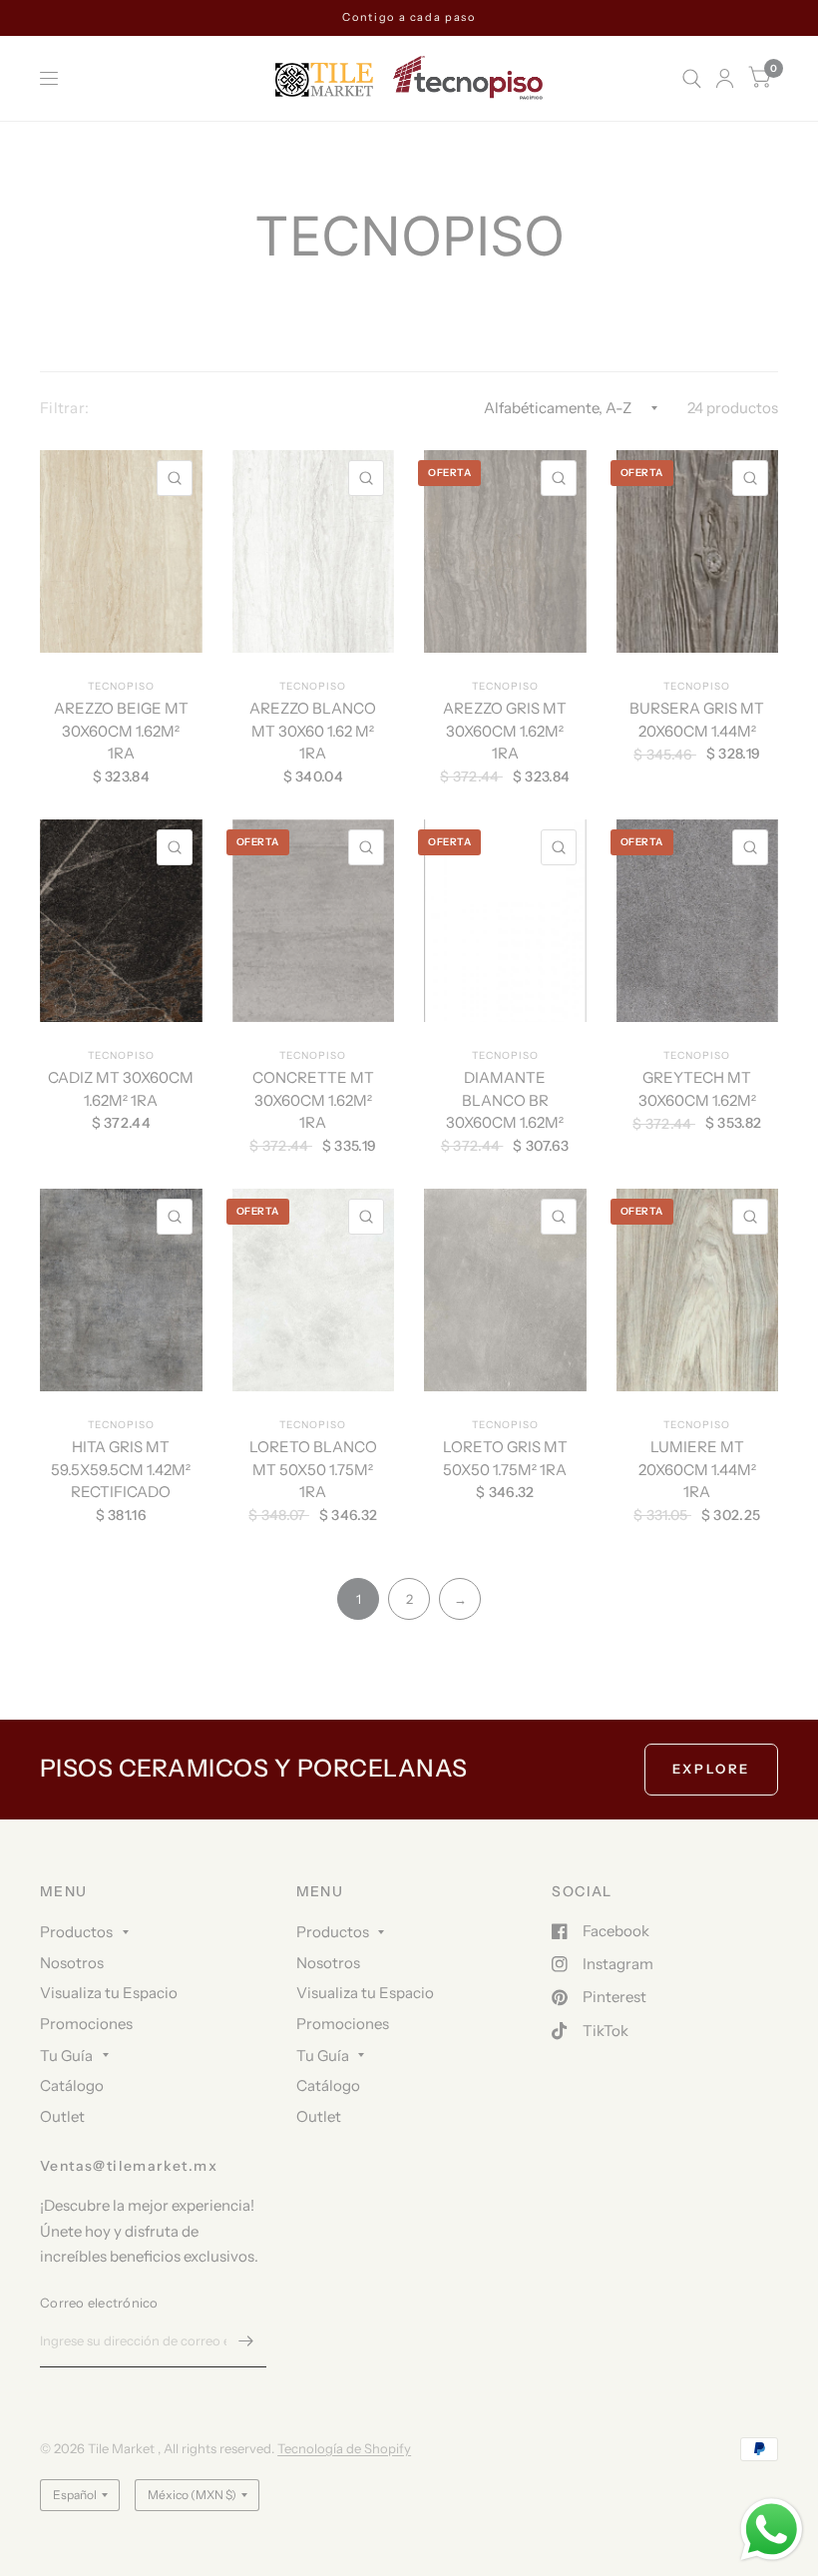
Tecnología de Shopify (344, 2448)
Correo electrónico (99, 2303)
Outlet (62, 2116)
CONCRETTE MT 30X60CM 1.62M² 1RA (313, 1100)
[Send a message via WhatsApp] (772, 2530)
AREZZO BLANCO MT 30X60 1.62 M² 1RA (313, 731)
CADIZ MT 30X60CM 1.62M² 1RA (121, 1089)
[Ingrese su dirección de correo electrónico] (246, 2341)
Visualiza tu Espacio (109, 1993)
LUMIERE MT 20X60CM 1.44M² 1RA (697, 1469)
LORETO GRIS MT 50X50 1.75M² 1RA (505, 1458)
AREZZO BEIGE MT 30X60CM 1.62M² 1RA (121, 731)
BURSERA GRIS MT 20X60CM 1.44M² (697, 720)
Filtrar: (64, 408)
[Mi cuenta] (725, 78)
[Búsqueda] (692, 78)
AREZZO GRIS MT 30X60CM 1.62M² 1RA (505, 731)
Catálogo (72, 2085)
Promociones (86, 2024)
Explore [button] (711, 1769)
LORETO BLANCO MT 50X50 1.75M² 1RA (313, 1469)
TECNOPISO (121, 686)
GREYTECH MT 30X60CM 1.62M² (697, 1089)
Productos (76, 1932)
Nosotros (72, 1963)
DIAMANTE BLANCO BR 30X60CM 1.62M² (505, 1100)
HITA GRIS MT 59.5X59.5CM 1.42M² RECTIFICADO (121, 1469)
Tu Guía (66, 2056)
